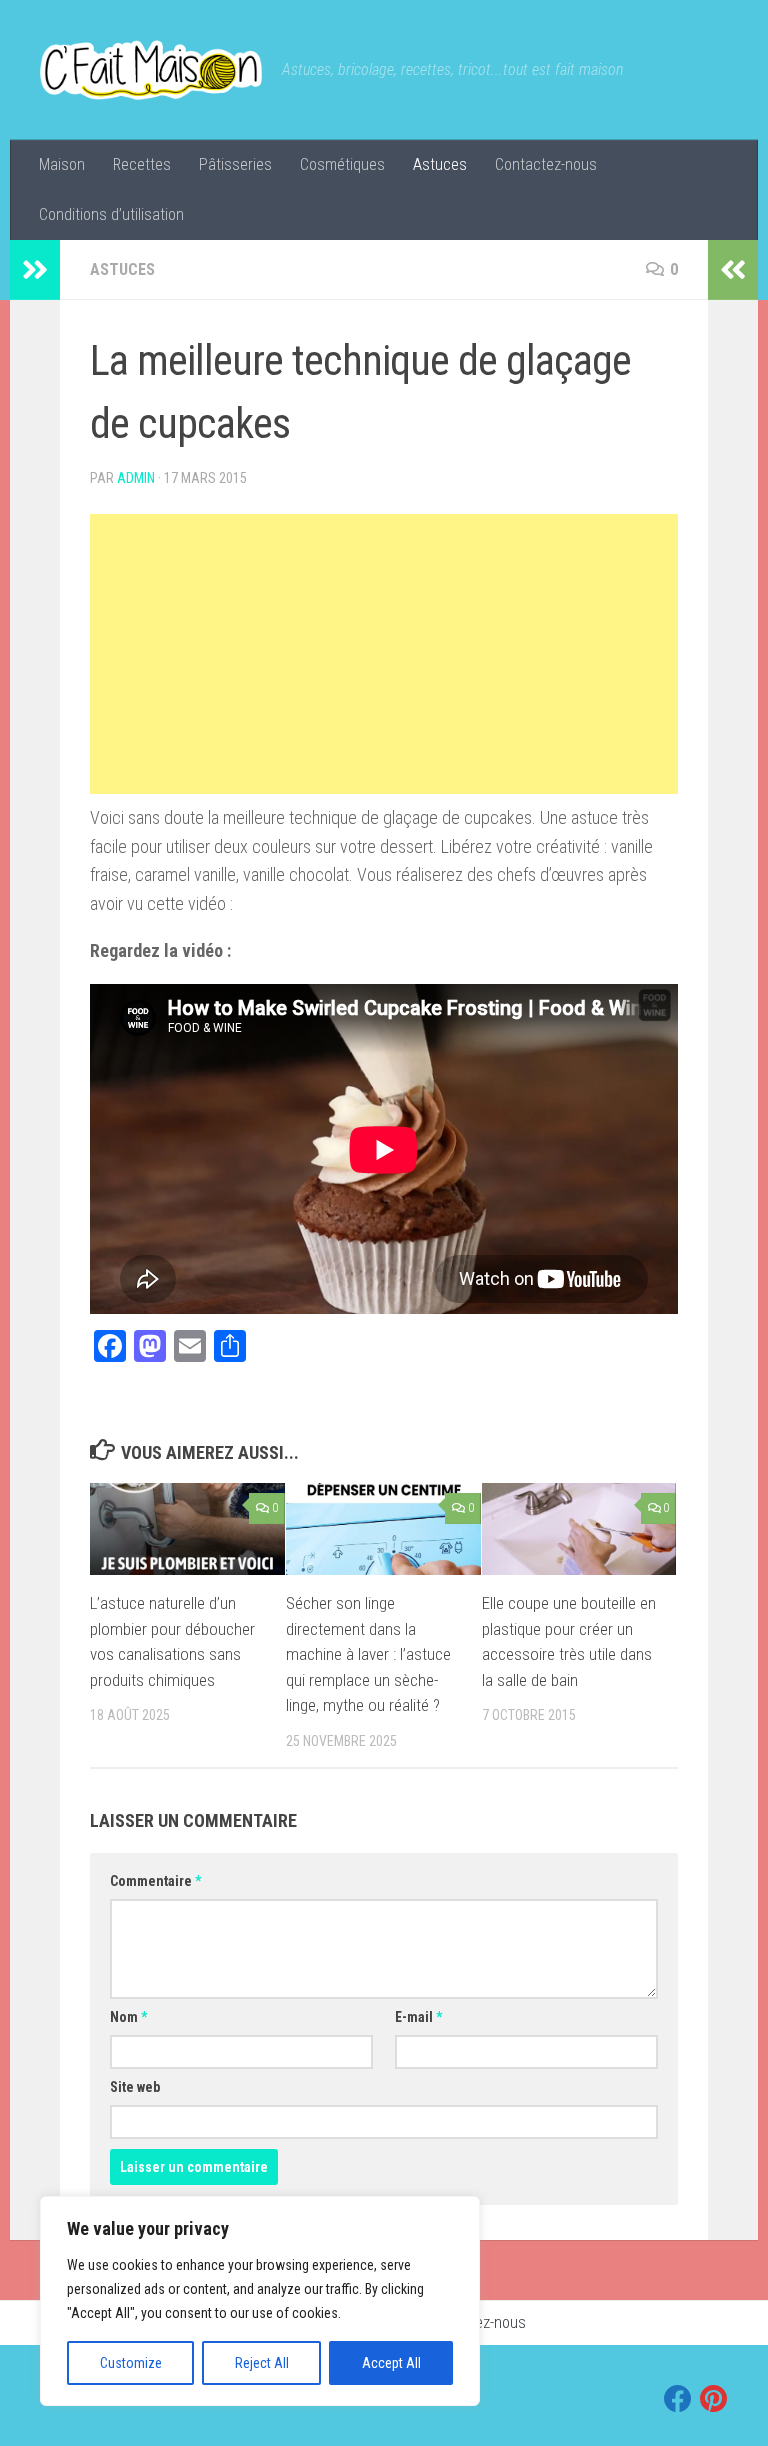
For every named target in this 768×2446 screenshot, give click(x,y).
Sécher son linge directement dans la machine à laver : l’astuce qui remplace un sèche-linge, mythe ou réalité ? (368, 1654)
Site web (135, 2087)
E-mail (418, 2017)
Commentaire (155, 1881)
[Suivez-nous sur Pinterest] (714, 2399)
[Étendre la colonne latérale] (35, 270)
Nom (128, 2017)
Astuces (440, 164)
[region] (260, 2301)
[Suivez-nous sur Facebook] (678, 2399)
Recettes (142, 164)
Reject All (262, 2363)
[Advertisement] (384, 654)
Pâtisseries (235, 164)
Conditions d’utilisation (111, 214)
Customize (131, 2363)
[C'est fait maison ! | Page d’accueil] (151, 70)
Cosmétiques (342, 164)
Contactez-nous (546, 164)
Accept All (391, 2363)
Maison (62, 164)
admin (136, 478)
